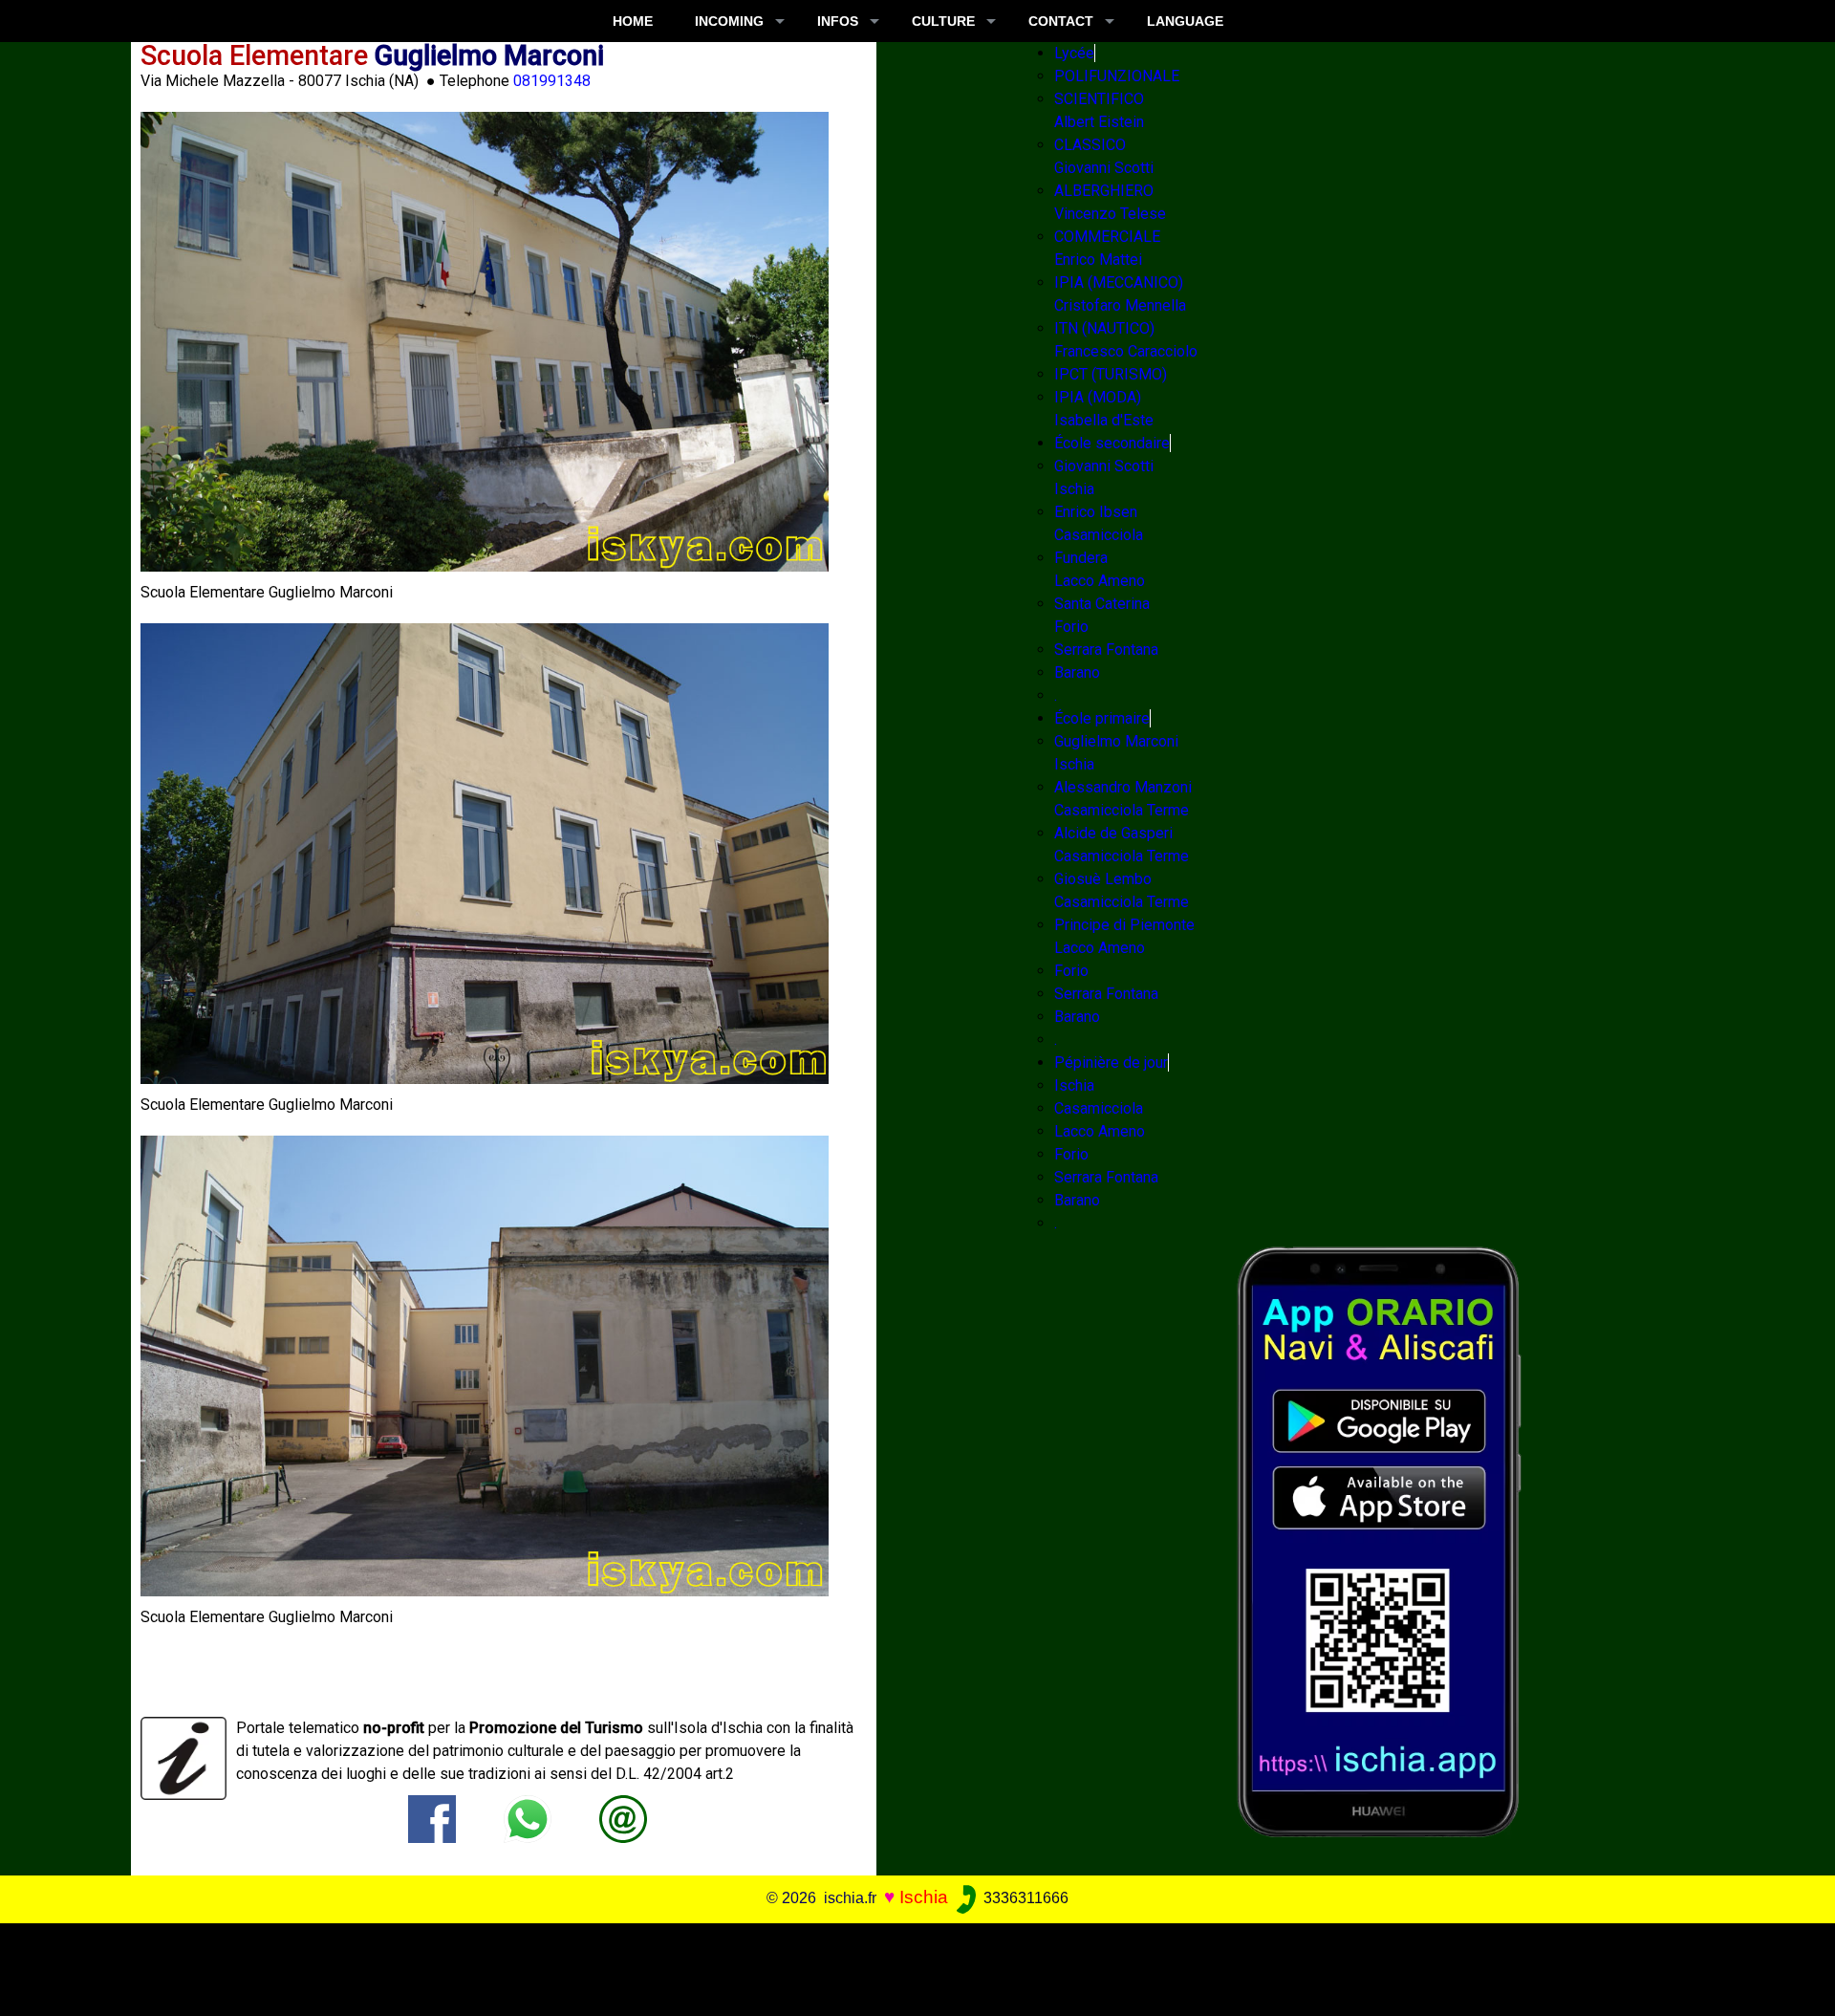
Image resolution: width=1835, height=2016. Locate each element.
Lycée (1074, 53)
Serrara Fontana (1106, 650)
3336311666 (1024, 1898)
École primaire (1102, 718)
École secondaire (1112, 443)
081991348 (552, 81)
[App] (1379, 1540)
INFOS (838, 21)
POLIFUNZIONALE (1117, 76)
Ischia (1074, 1085)
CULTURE (943, 21)
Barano (1077, 672)
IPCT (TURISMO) (1111, 374)
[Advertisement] (899, 1966)
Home (633, 21)
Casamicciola (1099, 1108)
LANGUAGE (1185, 21)
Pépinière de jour (1111, 1062)
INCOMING (729, 21)
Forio (1071, 971)
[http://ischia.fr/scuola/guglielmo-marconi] (623, 1818)
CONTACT (1061, 21)
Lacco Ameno (1100, 1131)
